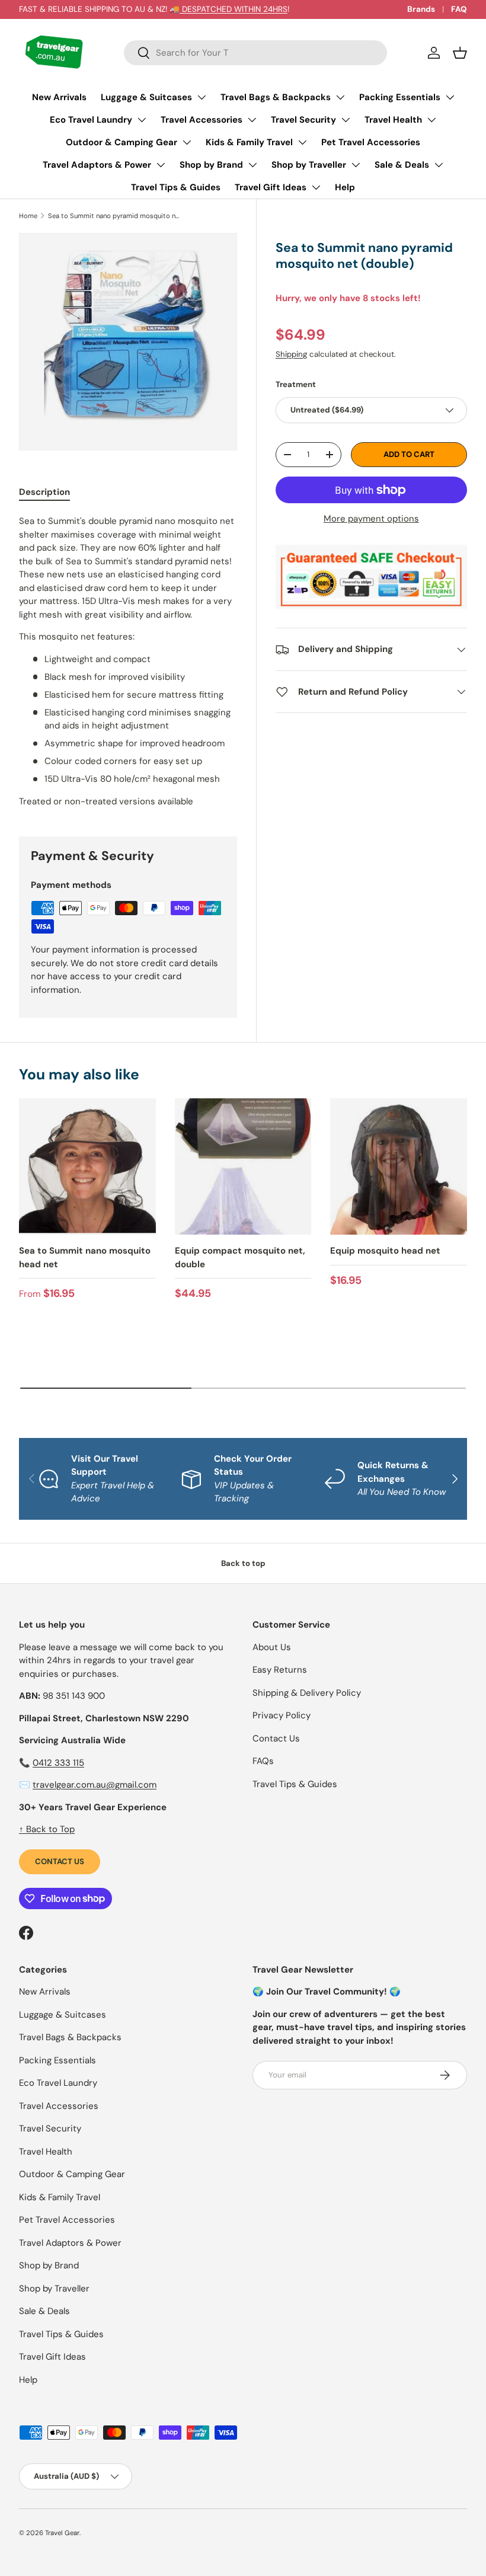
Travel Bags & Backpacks (276, 97)
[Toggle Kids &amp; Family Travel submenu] (302, 142)
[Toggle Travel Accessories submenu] (252, 120)
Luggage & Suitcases (146, 97)
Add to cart (409, 454)
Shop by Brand (211, 165)
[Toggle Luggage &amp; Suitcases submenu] (202, 97)
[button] (460, 53)
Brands (421, 9)
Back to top (243, 1563)
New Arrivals (59, 97)
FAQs (263, 1761)
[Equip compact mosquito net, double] (243, 1167)
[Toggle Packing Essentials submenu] (450, 97)
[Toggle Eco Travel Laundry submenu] (142, 120)
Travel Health (393, 120)
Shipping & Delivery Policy (307, 1693)
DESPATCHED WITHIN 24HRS (234, 9)
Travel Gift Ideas (271, 187)
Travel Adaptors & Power (97, 165)
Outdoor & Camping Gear (121, 142)
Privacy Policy (282, 1715)
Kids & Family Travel (249, 142)
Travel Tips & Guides (176, 187)
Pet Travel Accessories (371, 142)
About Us (272, 1647)
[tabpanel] (128, 661)
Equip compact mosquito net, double (240, 1257)
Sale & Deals (402, 165)
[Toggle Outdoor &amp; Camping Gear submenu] (187, 142)
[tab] (44, 492)
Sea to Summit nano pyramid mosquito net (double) (115, 216)
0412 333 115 (58, 1763)
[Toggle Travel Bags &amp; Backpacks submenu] (340, 97)
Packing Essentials (400, 97)
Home (28, 216)
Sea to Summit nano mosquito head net (85, 1257)
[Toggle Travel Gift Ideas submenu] (316, 187)
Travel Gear (62, 2533)
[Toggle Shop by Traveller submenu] (356, 165)
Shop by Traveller (309, 165)
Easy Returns (280, 1670)
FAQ (459, 9)
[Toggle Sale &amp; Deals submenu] (439, 165)
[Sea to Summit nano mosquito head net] (87, 1167)
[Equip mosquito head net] (399, 1167)
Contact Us (60, 1861)
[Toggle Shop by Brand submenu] (252, 165)
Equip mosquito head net (385, 1251)
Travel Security (303, 120)
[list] (128, 342)
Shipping (291, 354)
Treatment (296, 384)
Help (345, 187)
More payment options (371, 519)
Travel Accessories (202, 120)
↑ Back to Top (47, 1829)
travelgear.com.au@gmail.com (95, 1785)
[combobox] (255, 53)
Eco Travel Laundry (91, 120)
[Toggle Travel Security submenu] (346, 120)
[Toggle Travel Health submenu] (431, 120)
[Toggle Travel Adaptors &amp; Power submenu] (161, 165)
